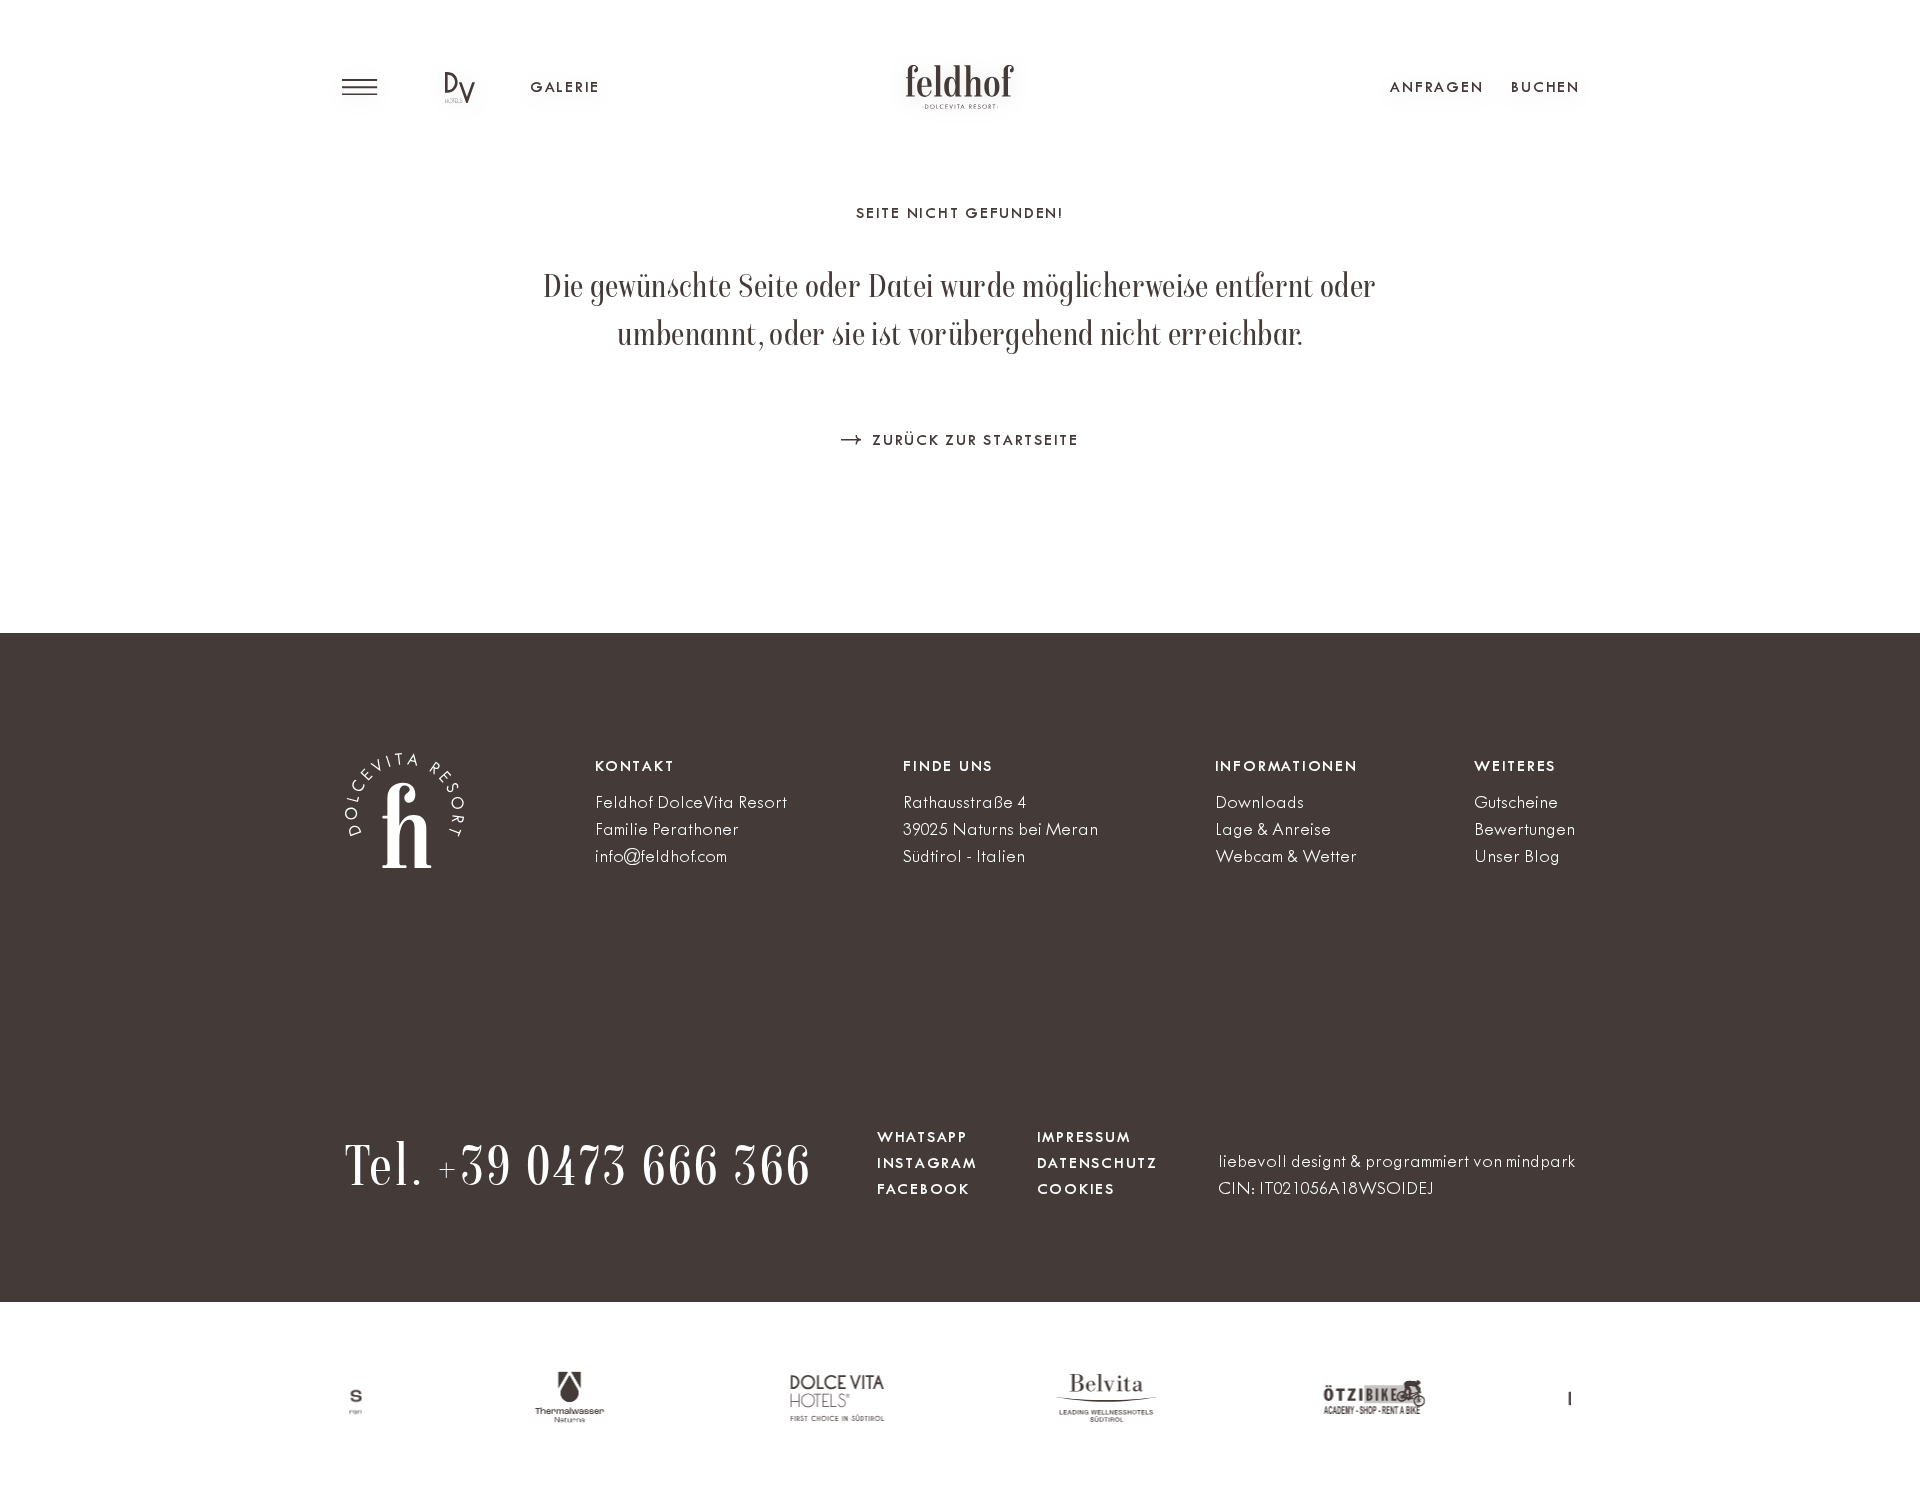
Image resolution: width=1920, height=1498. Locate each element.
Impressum (1084, 1137)
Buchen (1545, 87)
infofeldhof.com (661, 856)
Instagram (927, 1163)
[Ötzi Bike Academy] (1323, 1410)
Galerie (565, 87)
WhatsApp (922, 1137)
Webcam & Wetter (1286, 856)
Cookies (1076, 1189)
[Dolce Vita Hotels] (460, 87)
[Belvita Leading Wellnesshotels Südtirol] (1054, 1417)
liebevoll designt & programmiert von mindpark (1396, 1161)
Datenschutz (1097, 1163)
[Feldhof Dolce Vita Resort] (960, 87)
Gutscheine (1516, 802)
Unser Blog (1517, 856)
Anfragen (1436, 87)
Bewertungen (1524, 829)
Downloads (1259, 802)
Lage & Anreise (1273, 829)
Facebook (923, 1189)
